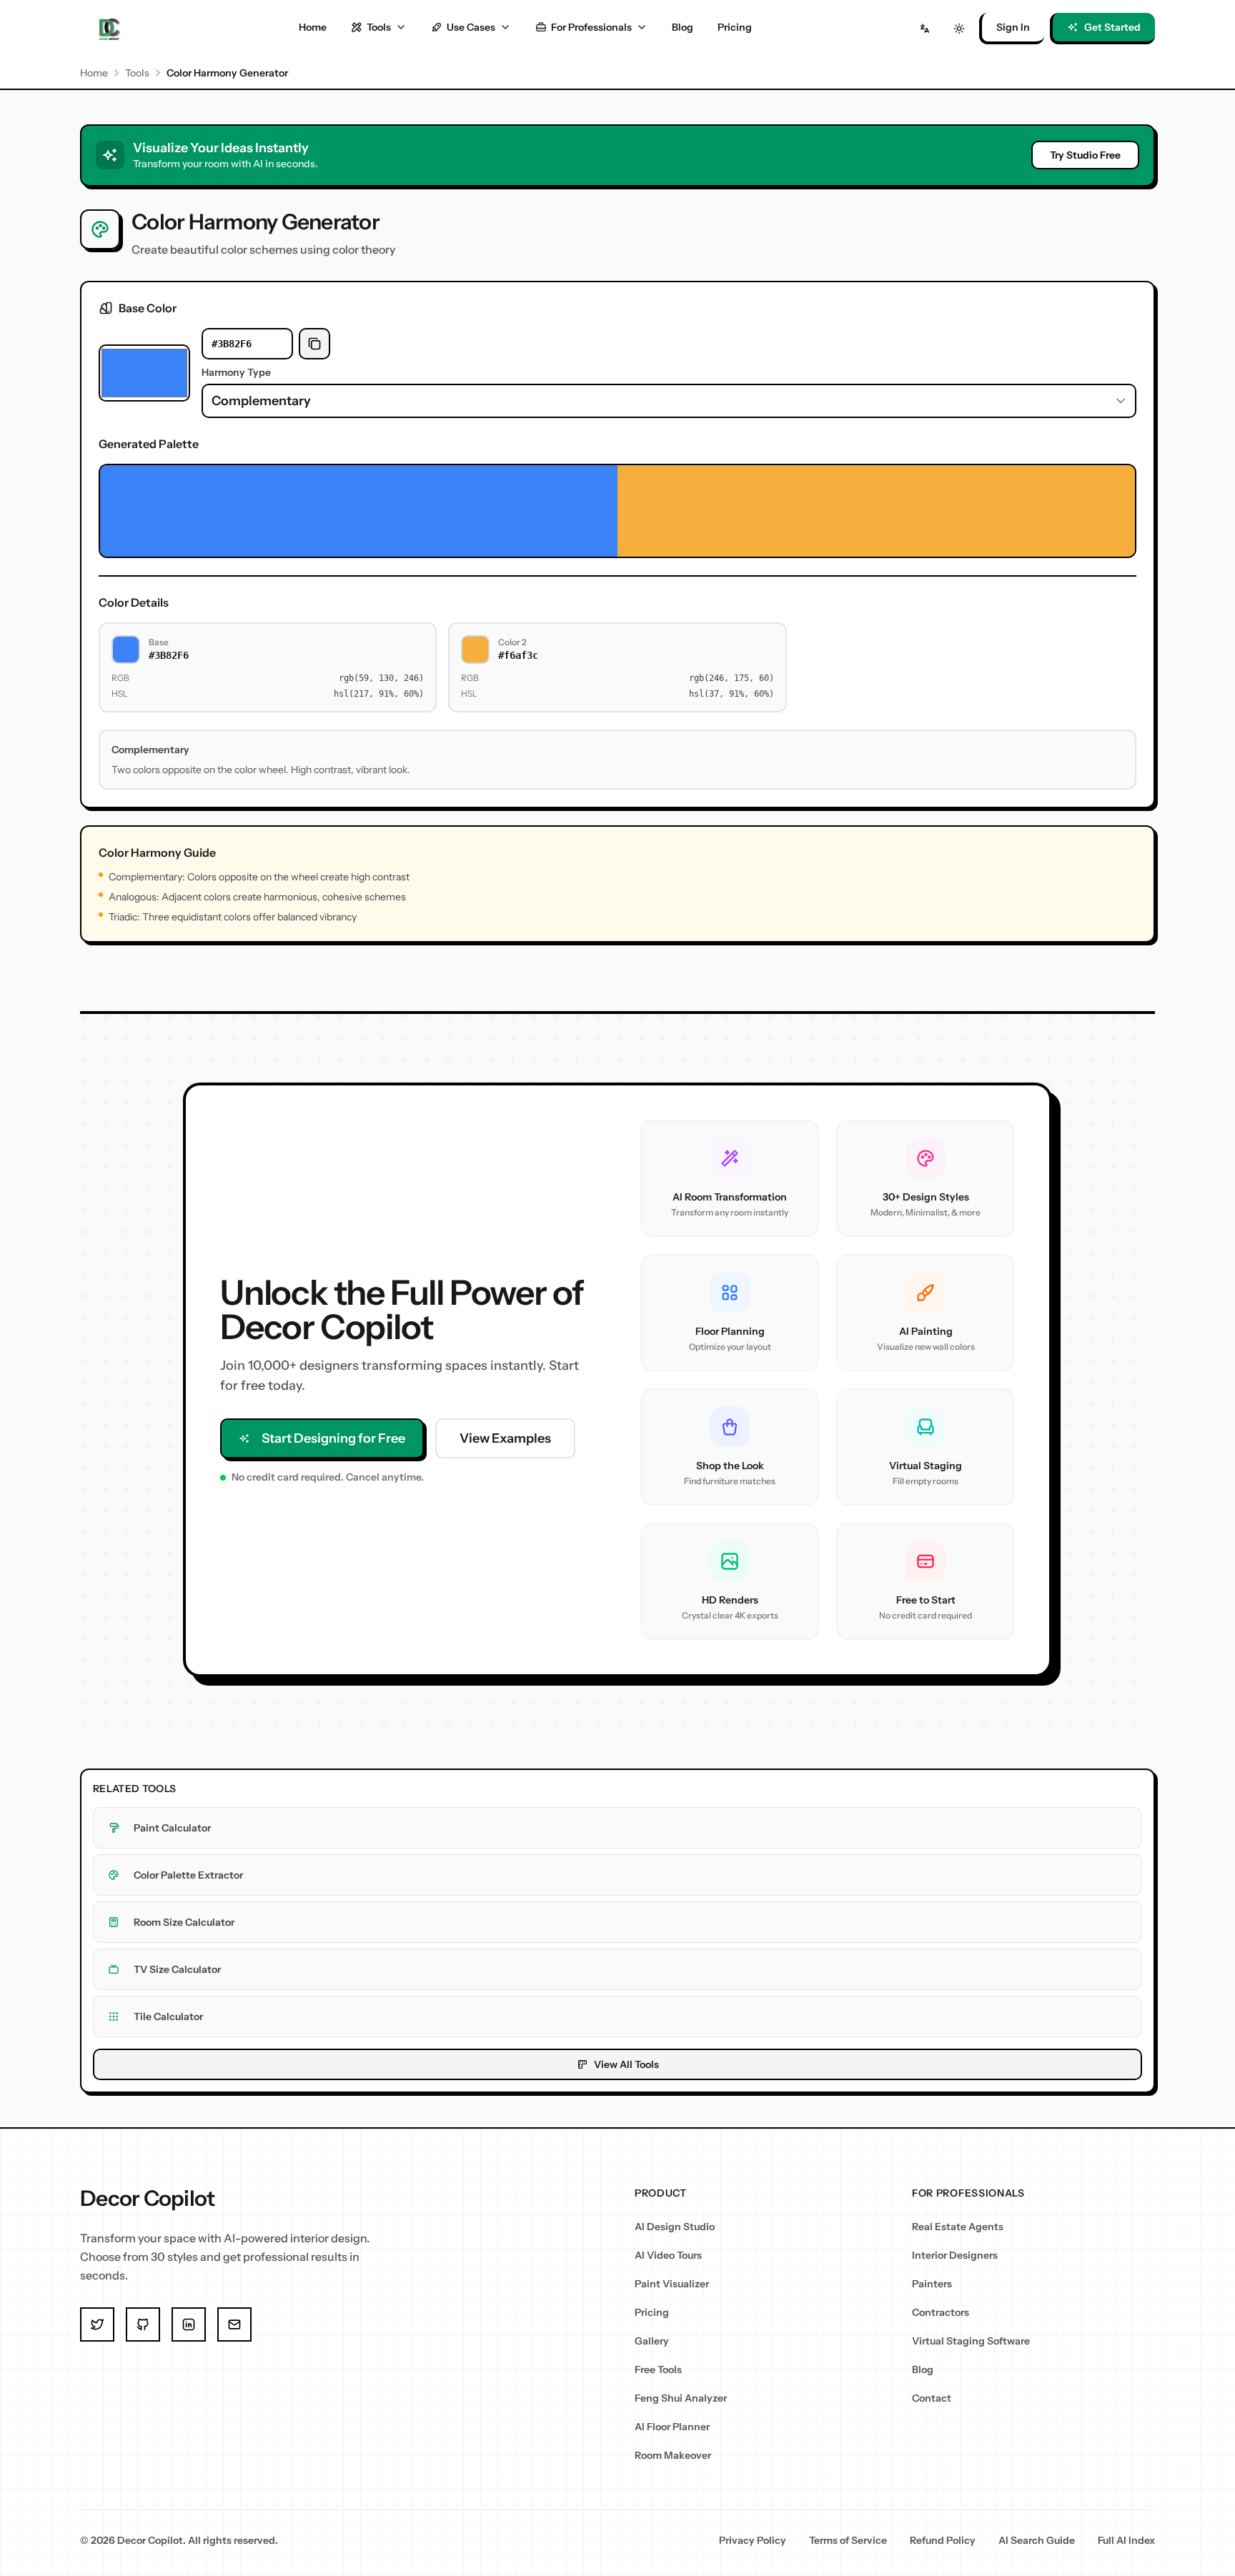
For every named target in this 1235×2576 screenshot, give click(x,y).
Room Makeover (673, 2455)
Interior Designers (955, 2255)
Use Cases (471, 27)
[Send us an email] (234, 2324)
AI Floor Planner (672, 2427)
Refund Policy (943, 2540)
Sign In (1013, 27)
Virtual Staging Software (971, 2341)
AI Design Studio (675, 2227)
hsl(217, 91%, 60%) (379, 694)
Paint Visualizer (672, 2284)
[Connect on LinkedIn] (189, 2324)
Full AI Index (1126, 2540)
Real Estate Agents (958, 2227)
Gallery (652, 2341)
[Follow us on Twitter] (97, 2324)
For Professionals (591, 27)
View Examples (505, 1438)
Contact (932, 2398)
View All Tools (626, 2064)
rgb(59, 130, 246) (381, 678)
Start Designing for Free (333, 1438)
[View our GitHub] (143, 2324)
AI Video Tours (668, 2255)
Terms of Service (848, 2540)
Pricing (735, 27)
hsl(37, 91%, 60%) (731, 694)
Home (313, 27)
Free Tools (658, 2369)
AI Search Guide (1037, 2540)
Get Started (1112, 27)
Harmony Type (236, 372)
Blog (683, 27)
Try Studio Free (1085, 155)
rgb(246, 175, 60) (731, 678)
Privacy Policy (753, 2540)
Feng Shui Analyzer (681, 2398)
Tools (379, 27)
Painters (932, 2284)
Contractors (941, 2312)
